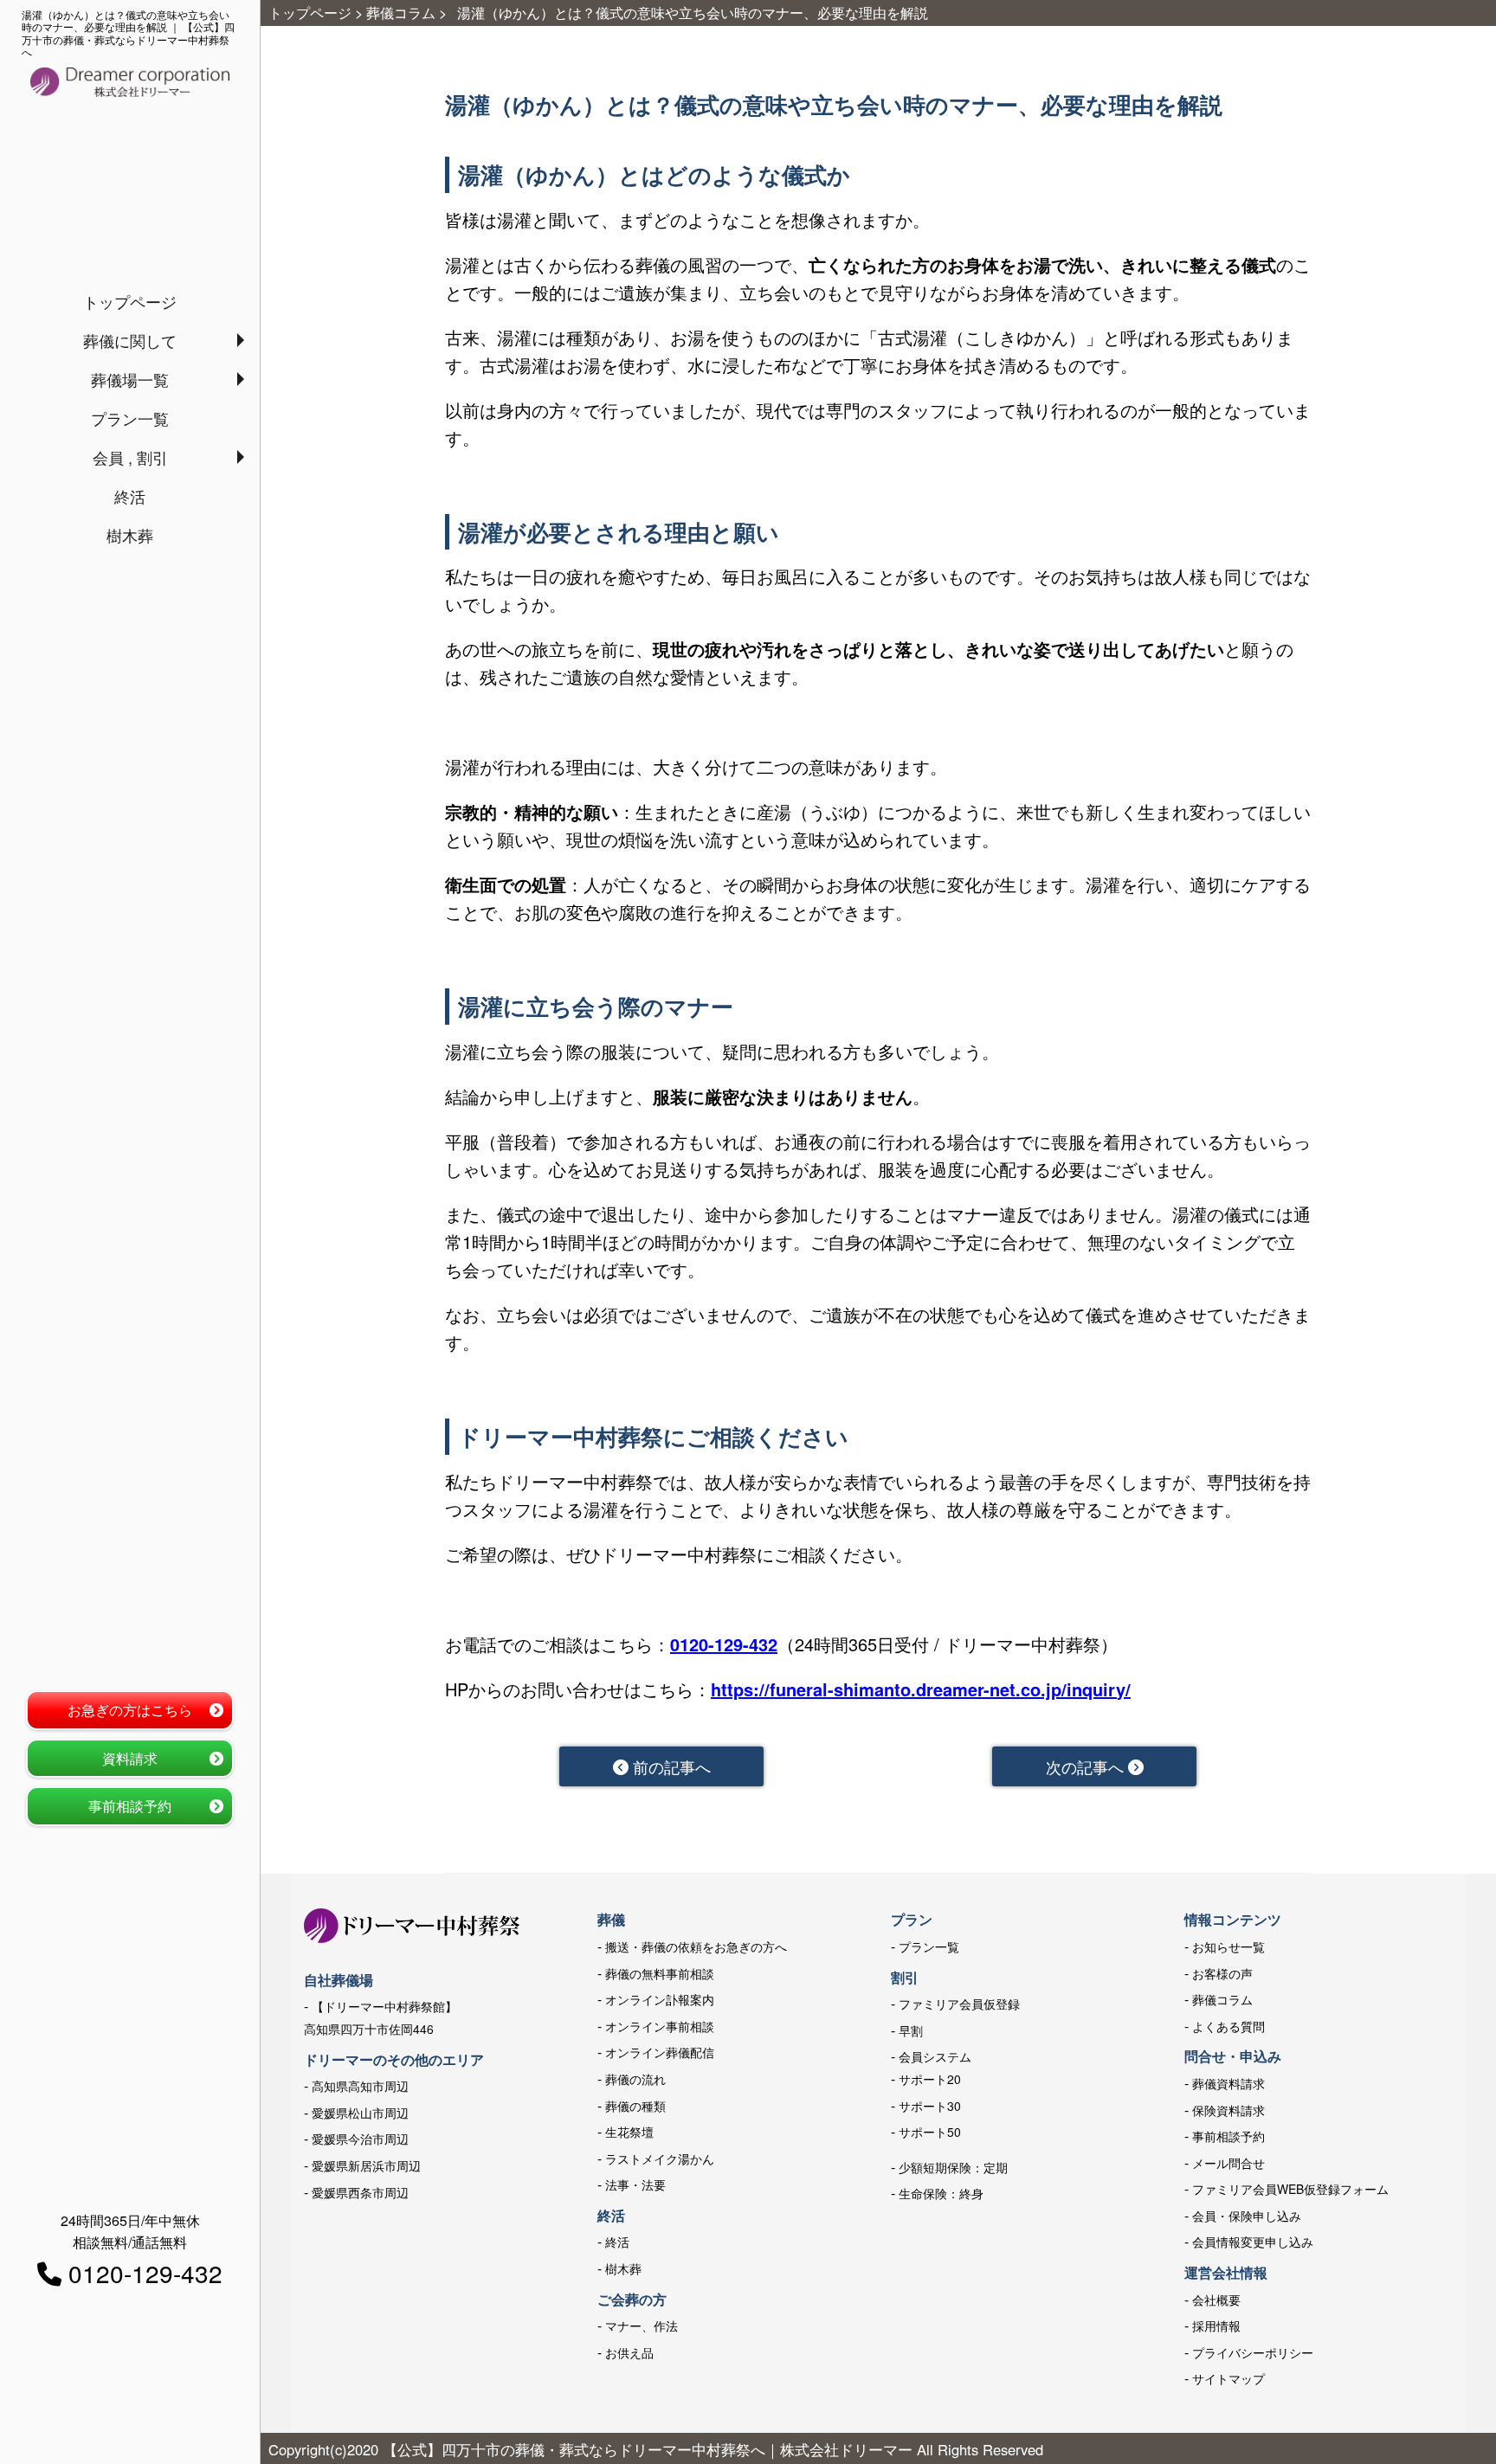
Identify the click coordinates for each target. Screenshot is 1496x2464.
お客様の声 (1222, 1973)
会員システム (935, 2056)
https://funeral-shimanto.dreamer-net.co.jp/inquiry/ (921, 1689)
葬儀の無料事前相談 (660, 1973)
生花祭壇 (629, 2132)
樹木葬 (130, 535)
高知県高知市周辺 (360, 2086)
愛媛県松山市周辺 (360, 2113)
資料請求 (130, 1758)
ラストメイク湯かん (660, 2158)
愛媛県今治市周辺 (360, 2139)
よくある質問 (1228, 2026)
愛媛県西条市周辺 (360, 2192)
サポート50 (930, 2132)
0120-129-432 (724, 1644)
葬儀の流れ (635, 2079)
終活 (130, 496)
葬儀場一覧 (130, 379)
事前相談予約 (130, 1806)
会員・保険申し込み (1247, 2216)
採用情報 (1216, 2326)
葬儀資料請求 (1228, 2083)
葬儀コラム (1222, 1999)
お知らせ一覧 (1228, 1946)
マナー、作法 (642, 2326)
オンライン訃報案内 (660, 1999)
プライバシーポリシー (1253, 2352)
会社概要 (1216, 2300)
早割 (911, 2030)
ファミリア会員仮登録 (959, 2004)
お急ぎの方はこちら (130, 1710)
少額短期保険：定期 (953, 2167)
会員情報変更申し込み (1253, 2242)
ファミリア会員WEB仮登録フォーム (1290, 2189)
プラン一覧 (130, 418)
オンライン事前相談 (660, 2026)
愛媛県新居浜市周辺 (366, 2165)
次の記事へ (1087, 1766)
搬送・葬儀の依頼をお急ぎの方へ (696, 1946)
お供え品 (629, 2352)
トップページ (130, 301)
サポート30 (930, 2106)
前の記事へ (670, 1766)
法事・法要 (635, 2184)
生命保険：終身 (941, 2193)
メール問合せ (1228, 2163)
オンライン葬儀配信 (660, 2052)
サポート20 (930, 2079)
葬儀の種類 (635, 2106)
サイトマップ (1228, 2378)
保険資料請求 (1228, 2110)
